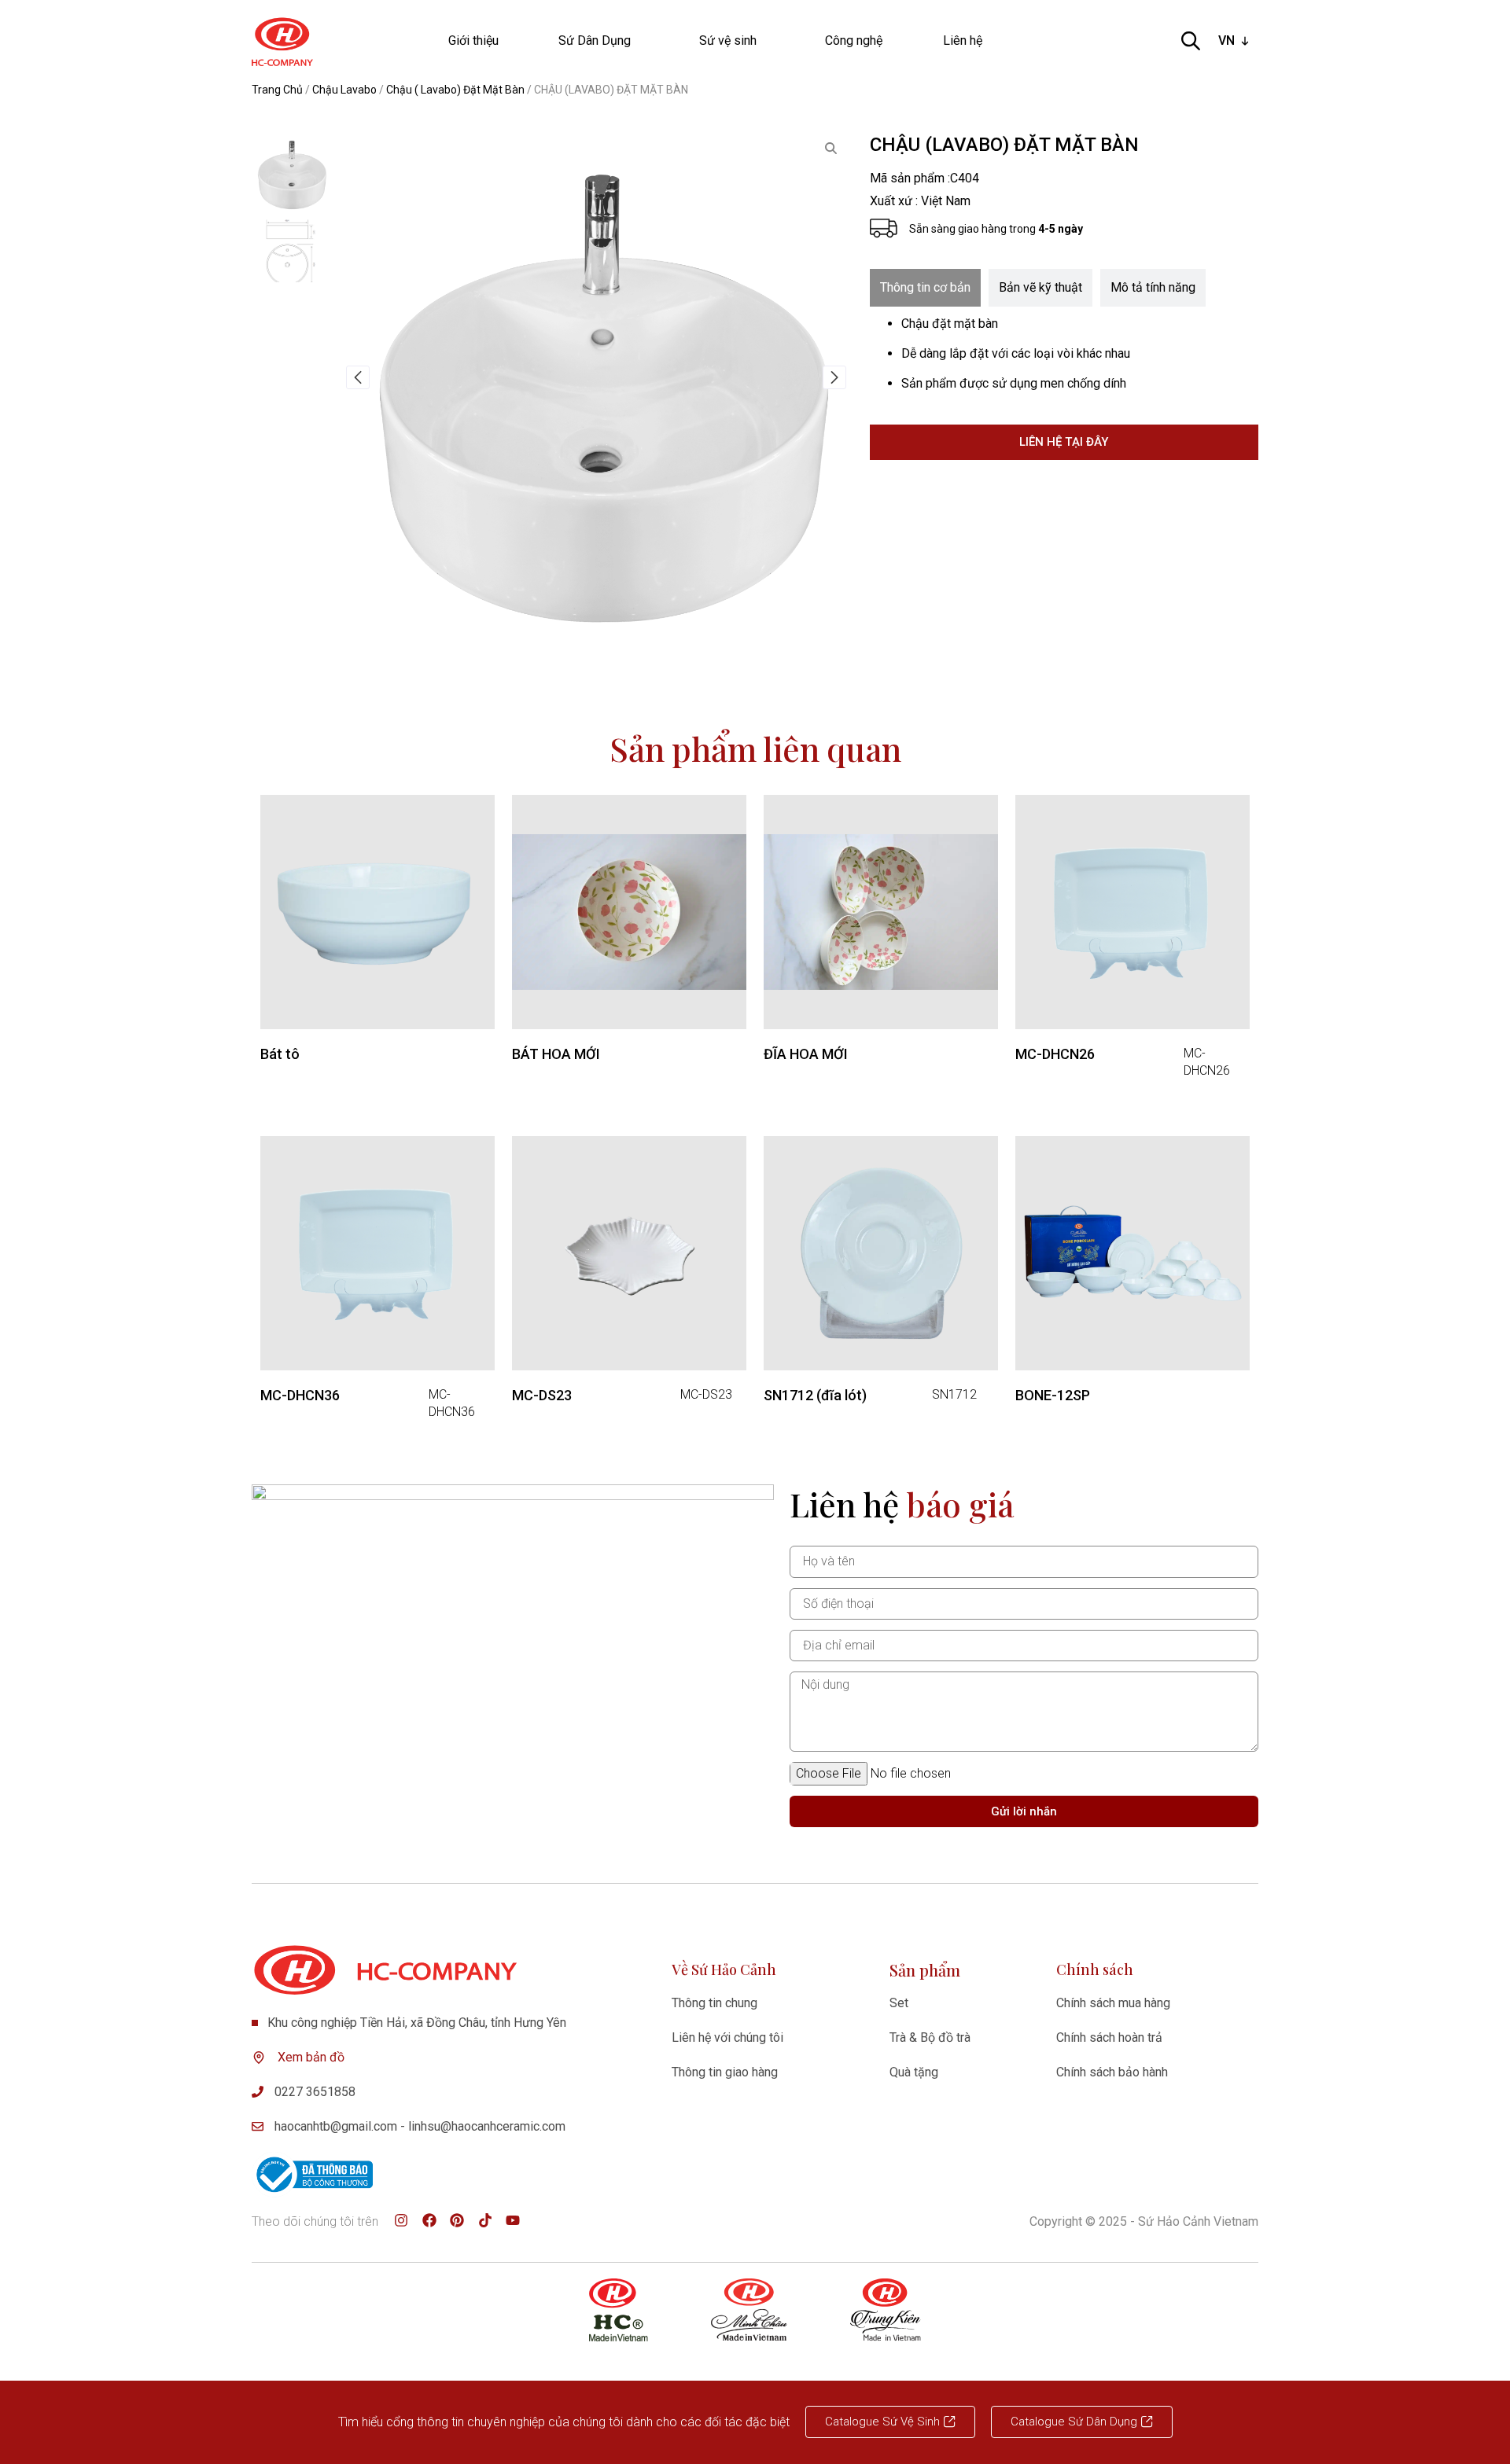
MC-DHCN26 (1055, 1054)
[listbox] (1235, 41)
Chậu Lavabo (344, 90)
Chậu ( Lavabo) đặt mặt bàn (455, 90)
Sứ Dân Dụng (595, 40)
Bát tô (280, 1054)
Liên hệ (963, 40)
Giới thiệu (473, 40)
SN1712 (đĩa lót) (815, 1395)
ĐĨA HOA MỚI (806, 1054)
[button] (358, 377)
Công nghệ (854, 40)
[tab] (925, 288)
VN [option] (1226, 40)
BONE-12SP (1053, 1395)
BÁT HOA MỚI (556, 1054)
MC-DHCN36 (300, 1395)
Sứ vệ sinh (728, 40)
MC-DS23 (542, 1395)
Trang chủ (277, 90)
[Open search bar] (1191, 41)
